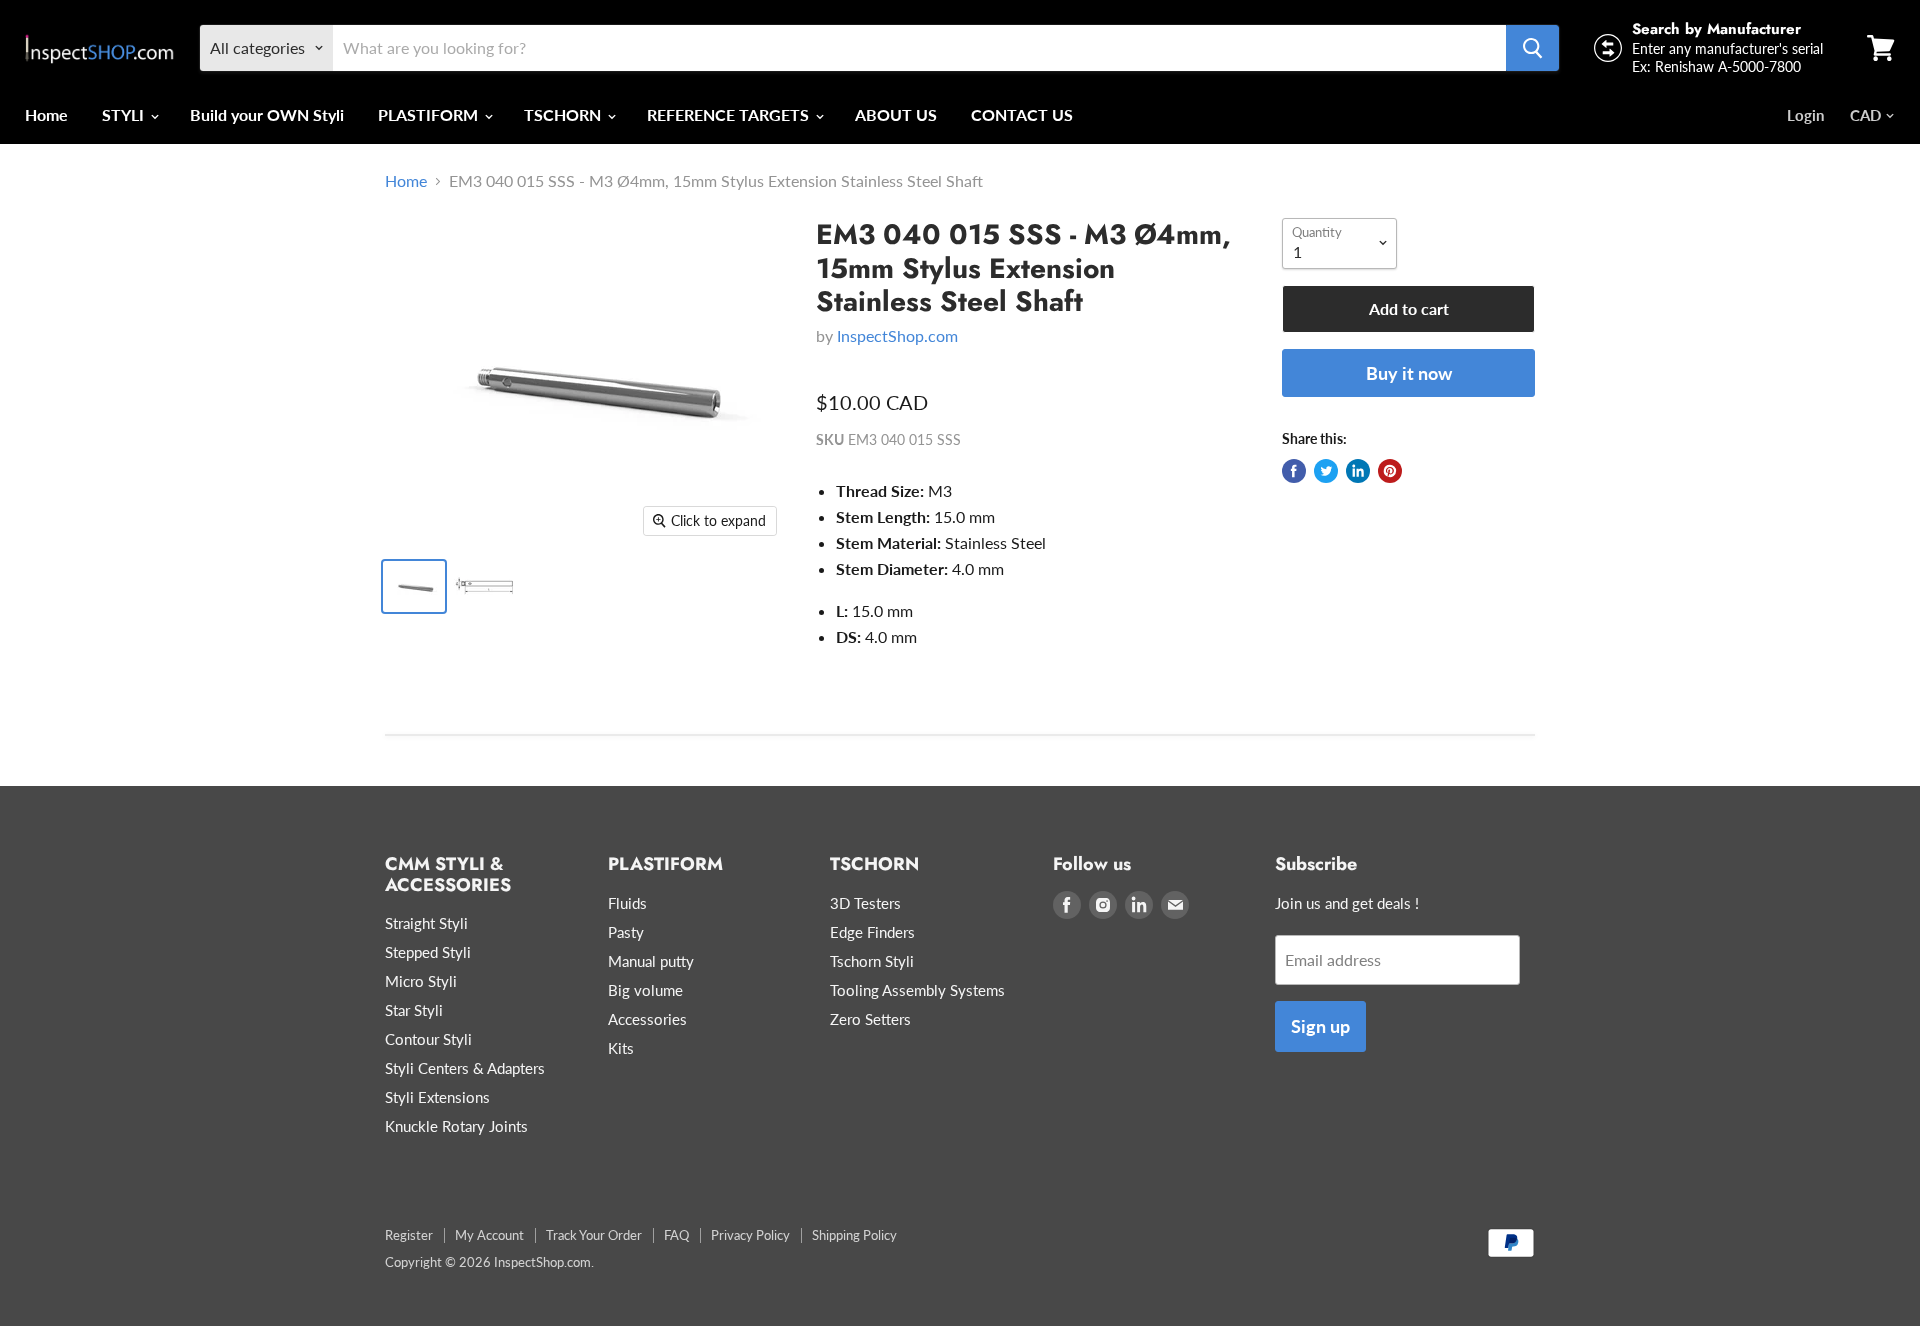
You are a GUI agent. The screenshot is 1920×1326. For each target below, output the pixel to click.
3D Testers (865, 903)
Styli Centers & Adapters (465, 1068)
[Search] (1532, 48)
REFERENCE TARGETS (730, 114)
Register (409, 1235)
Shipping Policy (854, 1235)
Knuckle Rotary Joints (456, 1126)
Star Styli (414, 1010)
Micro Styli (421, 981)
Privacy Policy (750, 1235)
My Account (489, 1235)
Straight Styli (426, 923)
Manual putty (651, 961)
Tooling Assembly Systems (917, 990)
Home (46, 114)
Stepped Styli (428, 952)
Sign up (1320, 1026)
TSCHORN (564, 114)
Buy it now (1409, 373)
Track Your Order (594, 1235)
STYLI (125, 114)
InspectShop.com (897, 335)
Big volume (645, 990)
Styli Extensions (437, 1097)
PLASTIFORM (430, 114)
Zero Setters (870, 1019)
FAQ (676, 1235)
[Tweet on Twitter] (1326, 471)
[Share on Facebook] (1294, 471)
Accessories (647, 1019)
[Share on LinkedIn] (1358, 471)
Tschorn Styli (872, 961)
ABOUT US (896, 114)
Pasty (626, 932)
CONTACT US (1022, 114)
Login (1805, 115)
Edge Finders (872, 932)
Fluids (627, 903)
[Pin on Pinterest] (1390, 471)
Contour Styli (428, 1039)
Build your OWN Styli (267, 114)
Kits (621, 1048)
